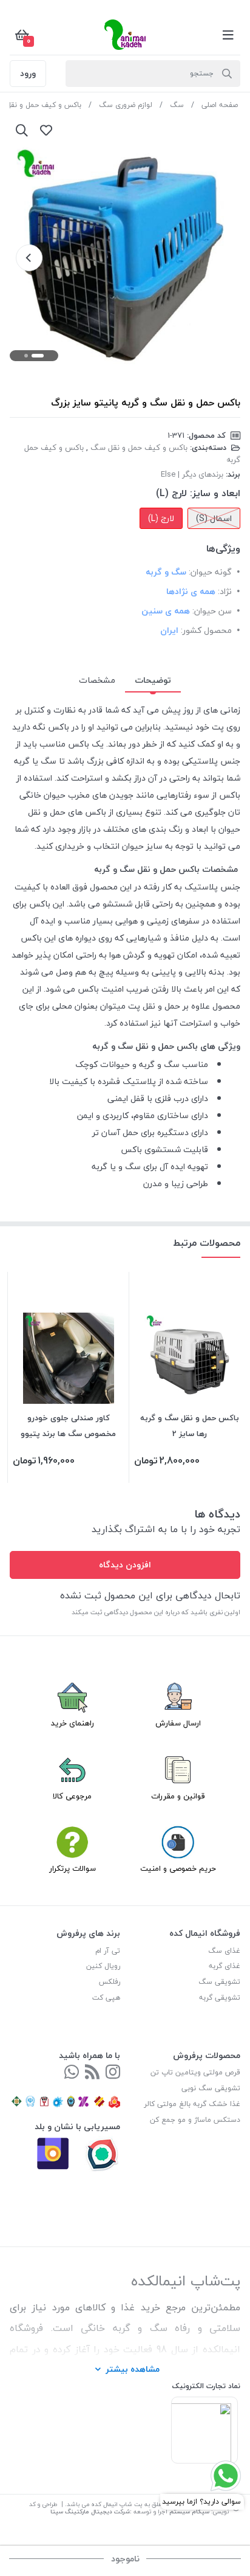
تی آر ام (108, 1951)
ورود (28, 73)
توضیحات (153, 680)
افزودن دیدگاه (125, 1565)
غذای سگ (224, 1951)
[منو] (228, 35)
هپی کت (106, 1998)
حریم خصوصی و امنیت (178, 1868)
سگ (177, 105)
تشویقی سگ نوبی (211, 2088)
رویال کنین (103, 1966)
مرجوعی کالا (72, 1796)
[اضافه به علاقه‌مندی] (46, 130)
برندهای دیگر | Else (192, 474)
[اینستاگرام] (113, 2073)
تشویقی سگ (219, 1982)
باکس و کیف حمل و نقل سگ (139, 447)
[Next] (29, 258)
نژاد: (225, 591)
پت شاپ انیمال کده (117, 2504)
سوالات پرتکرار (73, 1868)
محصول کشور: (206, 630)
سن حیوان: (212, 611)
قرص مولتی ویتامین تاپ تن (195, 2072)
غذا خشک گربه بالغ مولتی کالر (192, 2104)
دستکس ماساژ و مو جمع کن (195, 2120)
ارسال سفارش (178, 1723)
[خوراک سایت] (92, 2073)
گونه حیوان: (210, 572)
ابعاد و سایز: (215, 493)
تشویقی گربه (220, 1998)
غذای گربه (225, 1966)
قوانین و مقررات (178, 1796)
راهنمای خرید (73, 1723)
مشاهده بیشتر (133, 2369)
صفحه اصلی (220, 105)
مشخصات (97, 680)
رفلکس (110, 1982)
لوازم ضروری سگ (126, 105)
